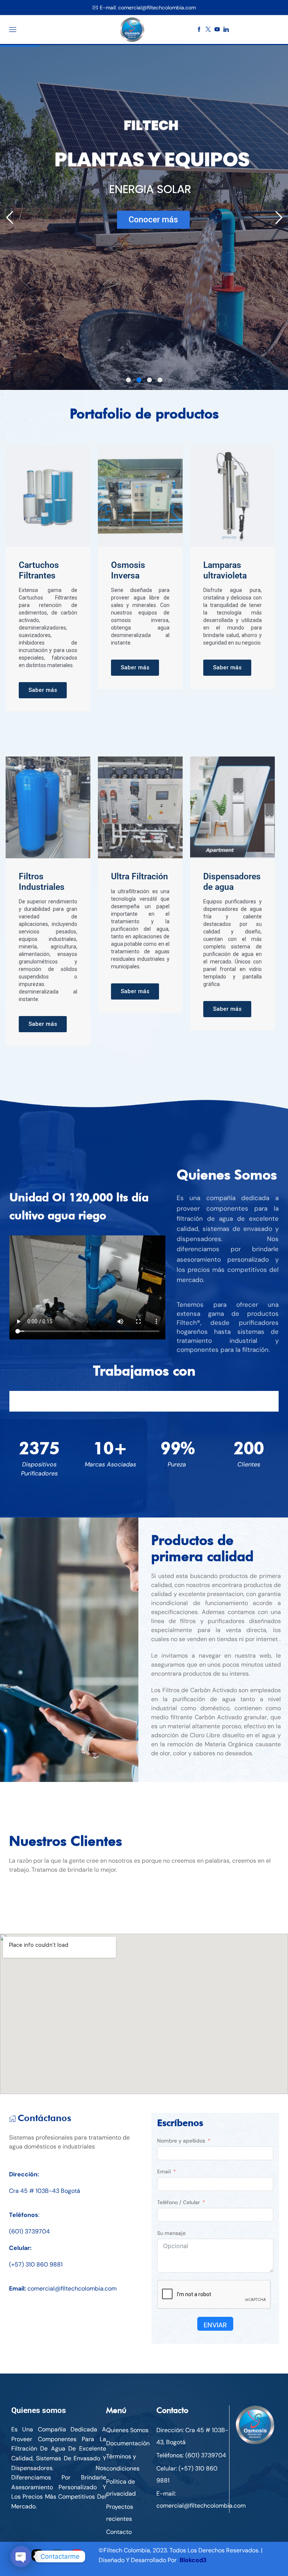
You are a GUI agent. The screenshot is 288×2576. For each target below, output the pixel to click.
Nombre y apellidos (181, 2141)
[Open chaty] (21, 2556)
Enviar (215, 2325)
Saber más (43, 690)
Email (164, 2171)
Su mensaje (171, 2233)
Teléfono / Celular (178, 2202)
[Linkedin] (226, 30)
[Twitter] (208, 30)
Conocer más (153, 220)
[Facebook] (199, 30)
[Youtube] (217, 30)
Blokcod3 (193, 2560)
